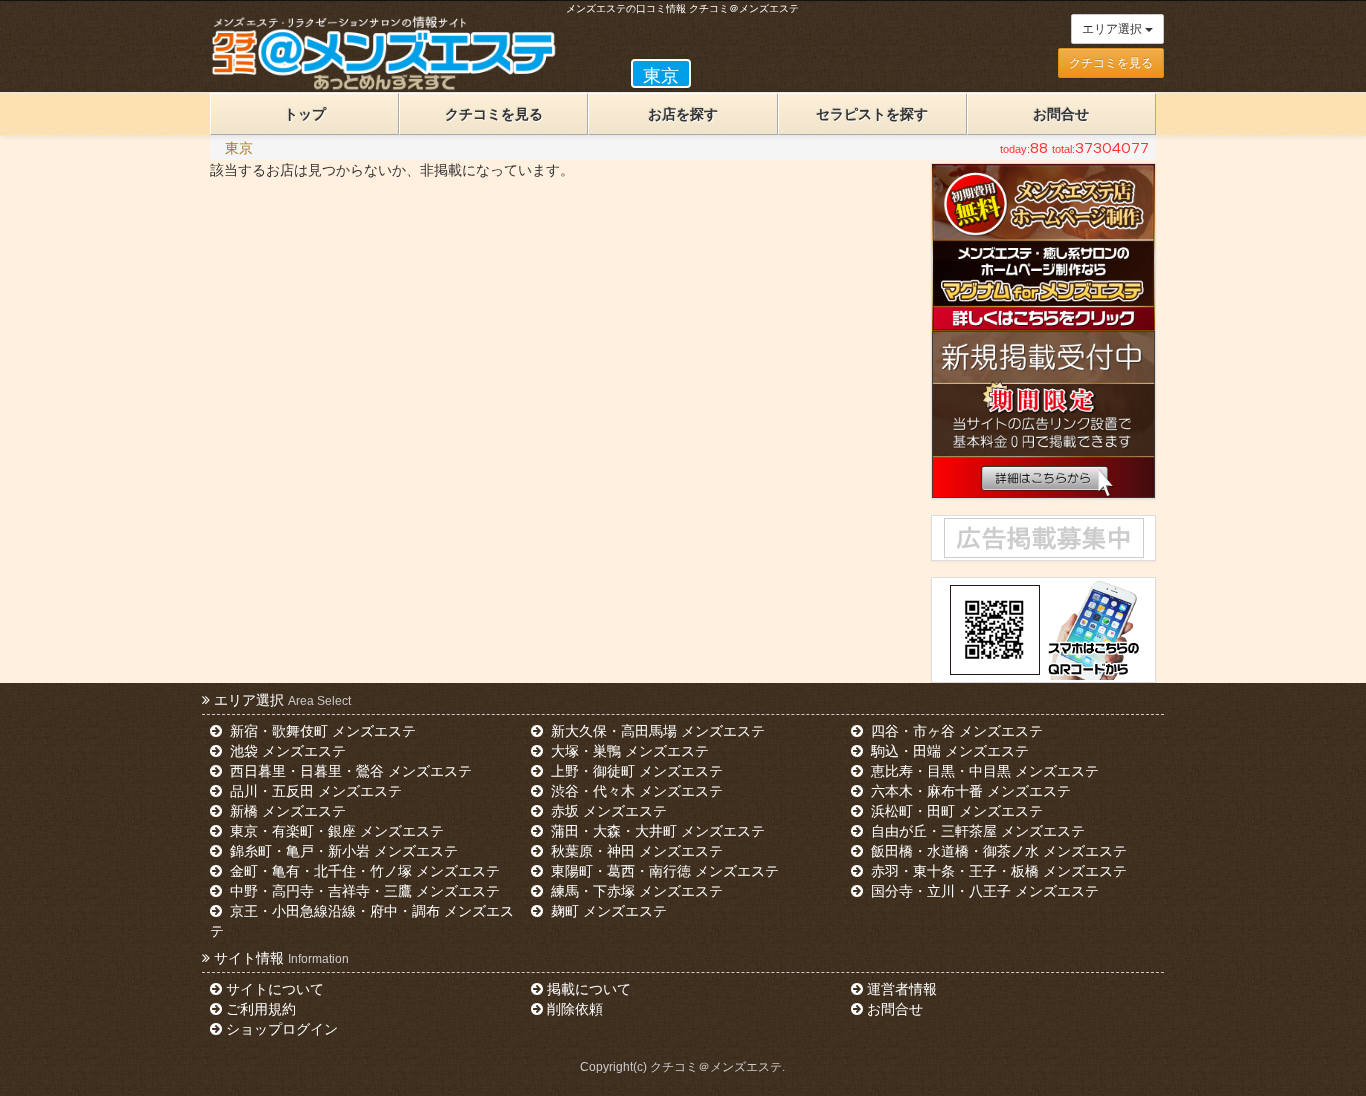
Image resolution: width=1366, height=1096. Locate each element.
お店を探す (683, 114)
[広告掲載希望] (1043, 538)
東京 (239, 148)
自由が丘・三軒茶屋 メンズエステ (976, 831)
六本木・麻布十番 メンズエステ (969, 791)
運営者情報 (902, 989)
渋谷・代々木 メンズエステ (635, 791)
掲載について (589, 989)
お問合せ (1061, 114)
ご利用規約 (261, 1009)
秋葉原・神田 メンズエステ (635, 851)
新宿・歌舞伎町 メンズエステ (321, 731)
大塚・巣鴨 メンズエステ (628, 751)
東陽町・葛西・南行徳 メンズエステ (663, 871)
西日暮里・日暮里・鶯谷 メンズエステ (349, 771)
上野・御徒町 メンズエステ (635, 771)
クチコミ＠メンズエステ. (717, 1067)
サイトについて (275, 989)
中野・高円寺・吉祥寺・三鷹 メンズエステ (363, 891)
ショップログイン (282, 1029)
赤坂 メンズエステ (607, 811)
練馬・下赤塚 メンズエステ (635, 891)
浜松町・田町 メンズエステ (955, 811)
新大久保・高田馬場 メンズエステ (656, 731)
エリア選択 (1113, 29)
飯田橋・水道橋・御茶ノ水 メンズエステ (997, 851)
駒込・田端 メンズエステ (948, 751)
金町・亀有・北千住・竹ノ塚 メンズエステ (363, 871)
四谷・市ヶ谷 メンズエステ (955, 731)
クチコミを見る (1111, 63)
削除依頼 (575, 1009)
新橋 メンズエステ (286, 811)
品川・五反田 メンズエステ (314, 791)
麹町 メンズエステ (607, 911)
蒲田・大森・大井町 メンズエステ (656, 831)
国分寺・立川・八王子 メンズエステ (983, 891)
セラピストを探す (872, 114)
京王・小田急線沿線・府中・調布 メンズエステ (362, 921)
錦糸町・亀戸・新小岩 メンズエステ (342, 851)
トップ (305, 114)
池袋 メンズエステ (286, 751)
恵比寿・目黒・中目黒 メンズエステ (983, 771)
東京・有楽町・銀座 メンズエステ (335, 831)
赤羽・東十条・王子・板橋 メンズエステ (997, 871)
